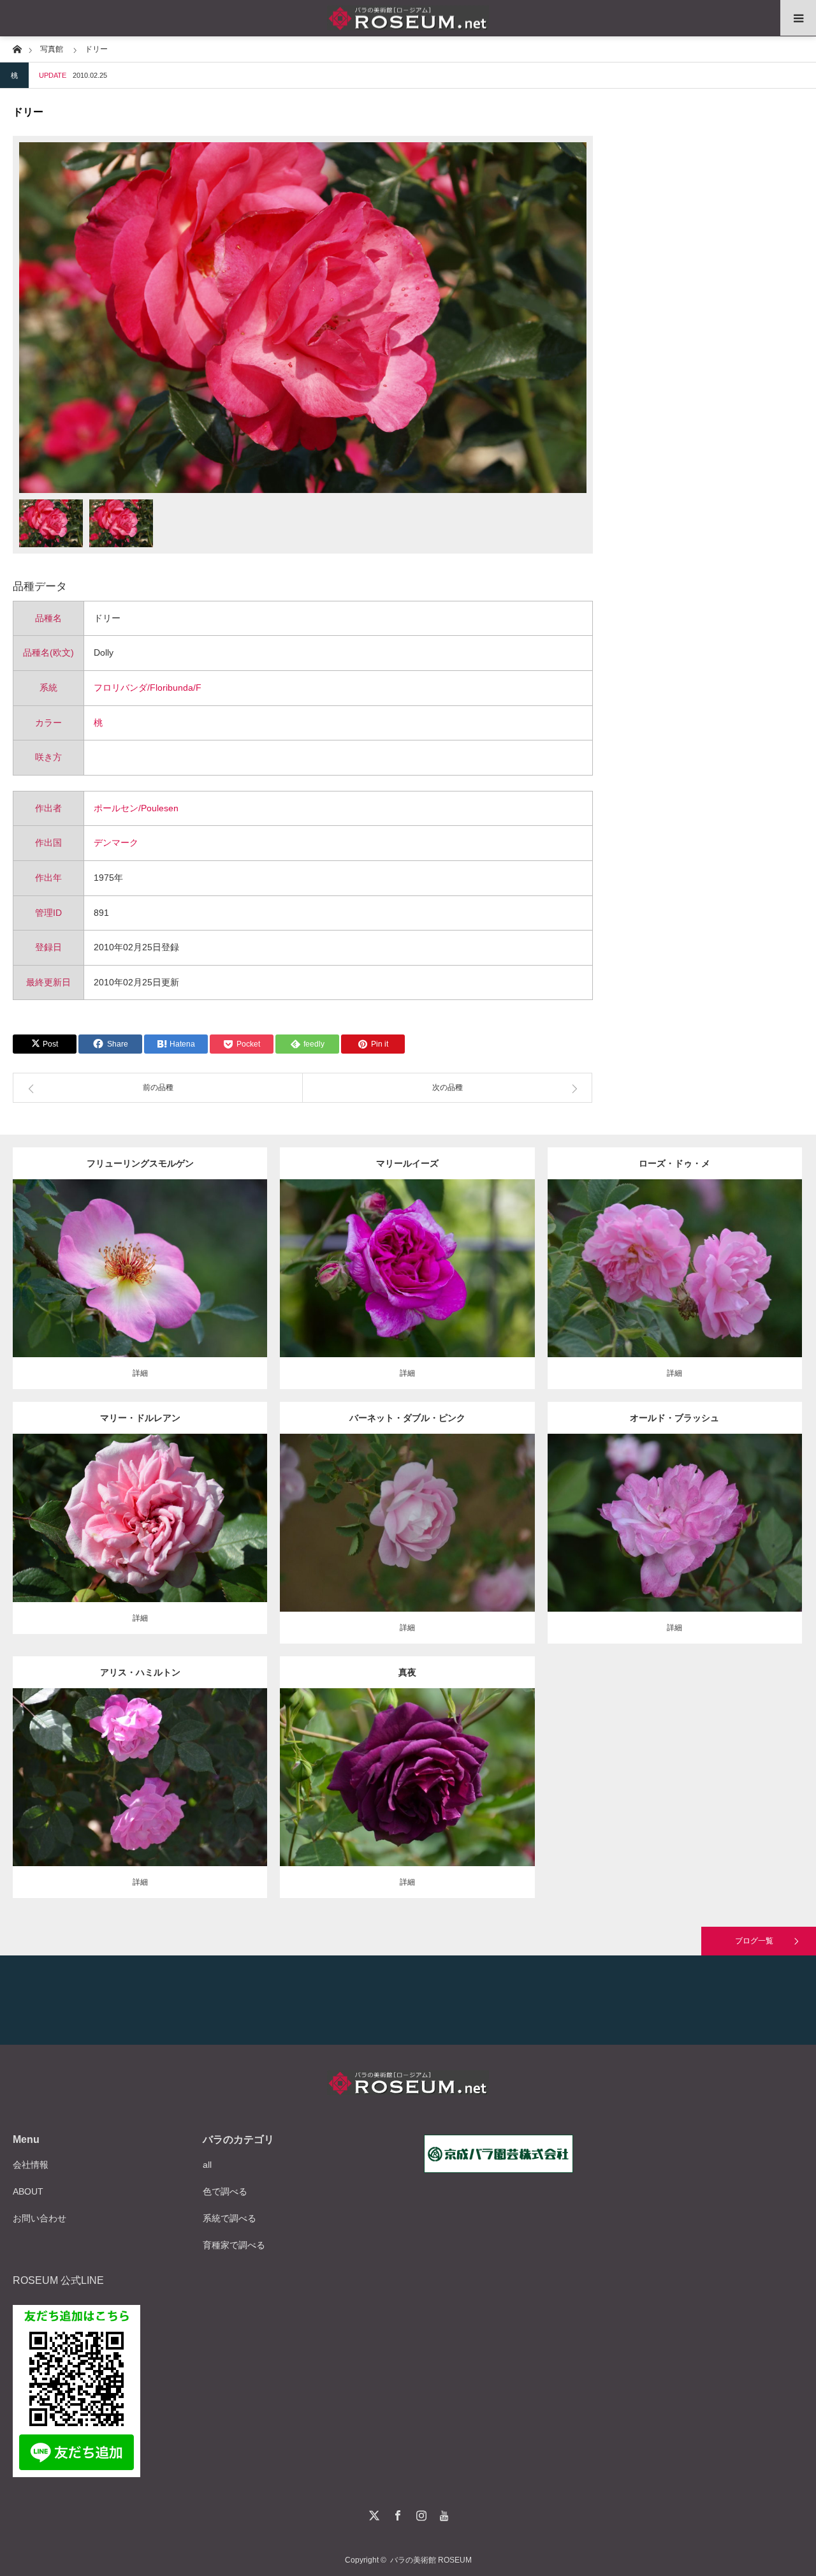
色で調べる (225, 2191)
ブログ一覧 (754, 1941)
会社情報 (31, 2165)
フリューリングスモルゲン (140, 1163)
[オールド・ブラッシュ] (675, 1541)
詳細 (140, 1373)
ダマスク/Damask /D (424, 1258)
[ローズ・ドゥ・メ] (675, 1286)
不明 (727, 1258)
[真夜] (407, 1795)
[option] (303, 318)
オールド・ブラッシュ (674, 1418)
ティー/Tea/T (131, 1508)
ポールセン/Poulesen (136, 808)
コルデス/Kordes (140, 1264)
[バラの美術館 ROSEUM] (408, 18)
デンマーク (116, 843)
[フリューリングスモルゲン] (140, 1292)
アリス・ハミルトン (140, 1672)
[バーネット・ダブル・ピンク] (407, 1546)
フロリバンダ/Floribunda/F (148, 688)
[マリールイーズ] (407, 1286)
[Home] (17, 48)
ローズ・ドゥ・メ (674, 1163)
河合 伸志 (470, 1767)
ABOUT (28, 2191)
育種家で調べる (234, 2245)
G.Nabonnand (179, 1508)
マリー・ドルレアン (140, 1418)
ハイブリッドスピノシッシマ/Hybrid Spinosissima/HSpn (157, 1253)
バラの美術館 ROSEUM (431, 2560)
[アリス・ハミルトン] (140, 1795)
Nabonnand (191, 1767)
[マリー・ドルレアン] (140, 1535)
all (207, 2165)
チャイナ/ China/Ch (682, 1513)
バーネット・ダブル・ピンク (407, 1418)
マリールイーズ (407, 1163)
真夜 (407, 1672)
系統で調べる (229, 2218)
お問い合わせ (40, 2218)
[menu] (798, 18)
